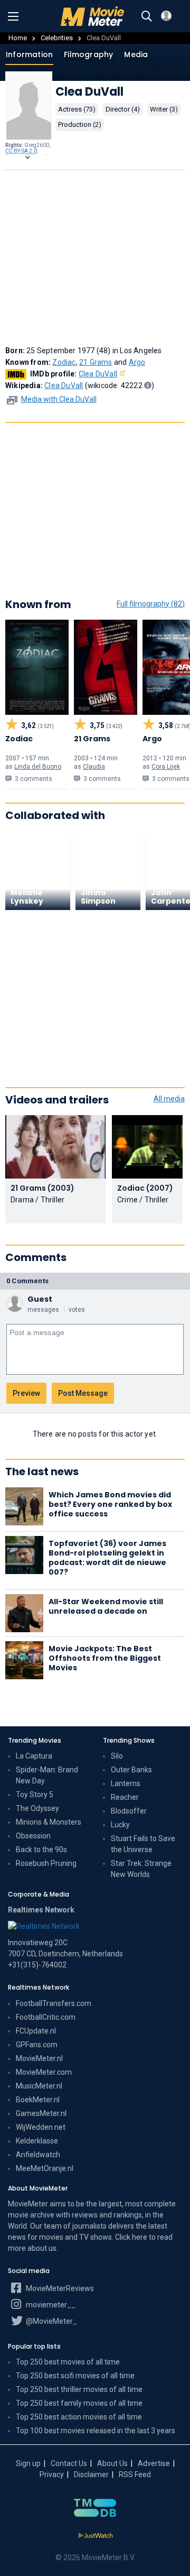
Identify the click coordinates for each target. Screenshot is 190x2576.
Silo (117, 1756)
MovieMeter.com (44, 2072)
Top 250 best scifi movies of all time (75, 2376)
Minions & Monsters (49, 1822)
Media (136, 54)
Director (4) (123, 109)
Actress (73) (77, 109)
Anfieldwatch (38, 2155)
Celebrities (57, 38)
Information (29, 54)
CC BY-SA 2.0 (21, 151)
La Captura (34, 1756)
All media (169, 1099)
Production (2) (80, 125)
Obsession (33, 1836)
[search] (147, 16)
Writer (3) (164, 109)
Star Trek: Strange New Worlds (141, 1869)
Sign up (28, 2463)
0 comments (27, 1281)
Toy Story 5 (35, 1795)
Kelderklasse (37, 2141)
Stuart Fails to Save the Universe (143, 1844)
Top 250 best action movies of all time (79, 2417)
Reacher (125, 1797)
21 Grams (96, 362)
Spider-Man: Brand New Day (47, 1775)
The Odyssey (37, 1808)
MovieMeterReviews (59, 2288)
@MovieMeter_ (51, 2321)
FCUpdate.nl (36, 2031)
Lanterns (126, 1783)
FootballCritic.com (46, 2017)
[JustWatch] (95, 2536)
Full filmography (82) (151, 604)
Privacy (52, 2474)
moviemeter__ (50, 2305)
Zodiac (64, 362)
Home (18, 38)
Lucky (120, 1825)
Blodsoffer (129, 1811)
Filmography (88, 54)
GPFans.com (37, 2045)
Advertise (154, 2463)
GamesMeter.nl (41, 2113)
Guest (40, 1299)
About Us (112, 2463)
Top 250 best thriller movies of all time (79, 2389)
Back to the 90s (41, 1850)
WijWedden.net (41, 2127)
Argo (137, 362)
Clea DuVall (98, 374)
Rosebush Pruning (46, 1863)
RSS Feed (135, 2474)
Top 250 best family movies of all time (79, 2403)
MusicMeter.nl (39, 2086)
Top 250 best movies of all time (68, 2362)
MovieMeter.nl (39, 2058)
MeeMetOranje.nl (45, 2168)
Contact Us (69, 2463)
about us (42, 2248)
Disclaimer (91, 2474)
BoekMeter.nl (38, 2100)
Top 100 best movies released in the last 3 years (96, 2431)
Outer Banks (131, 1770)
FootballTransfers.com (54, 2003)
